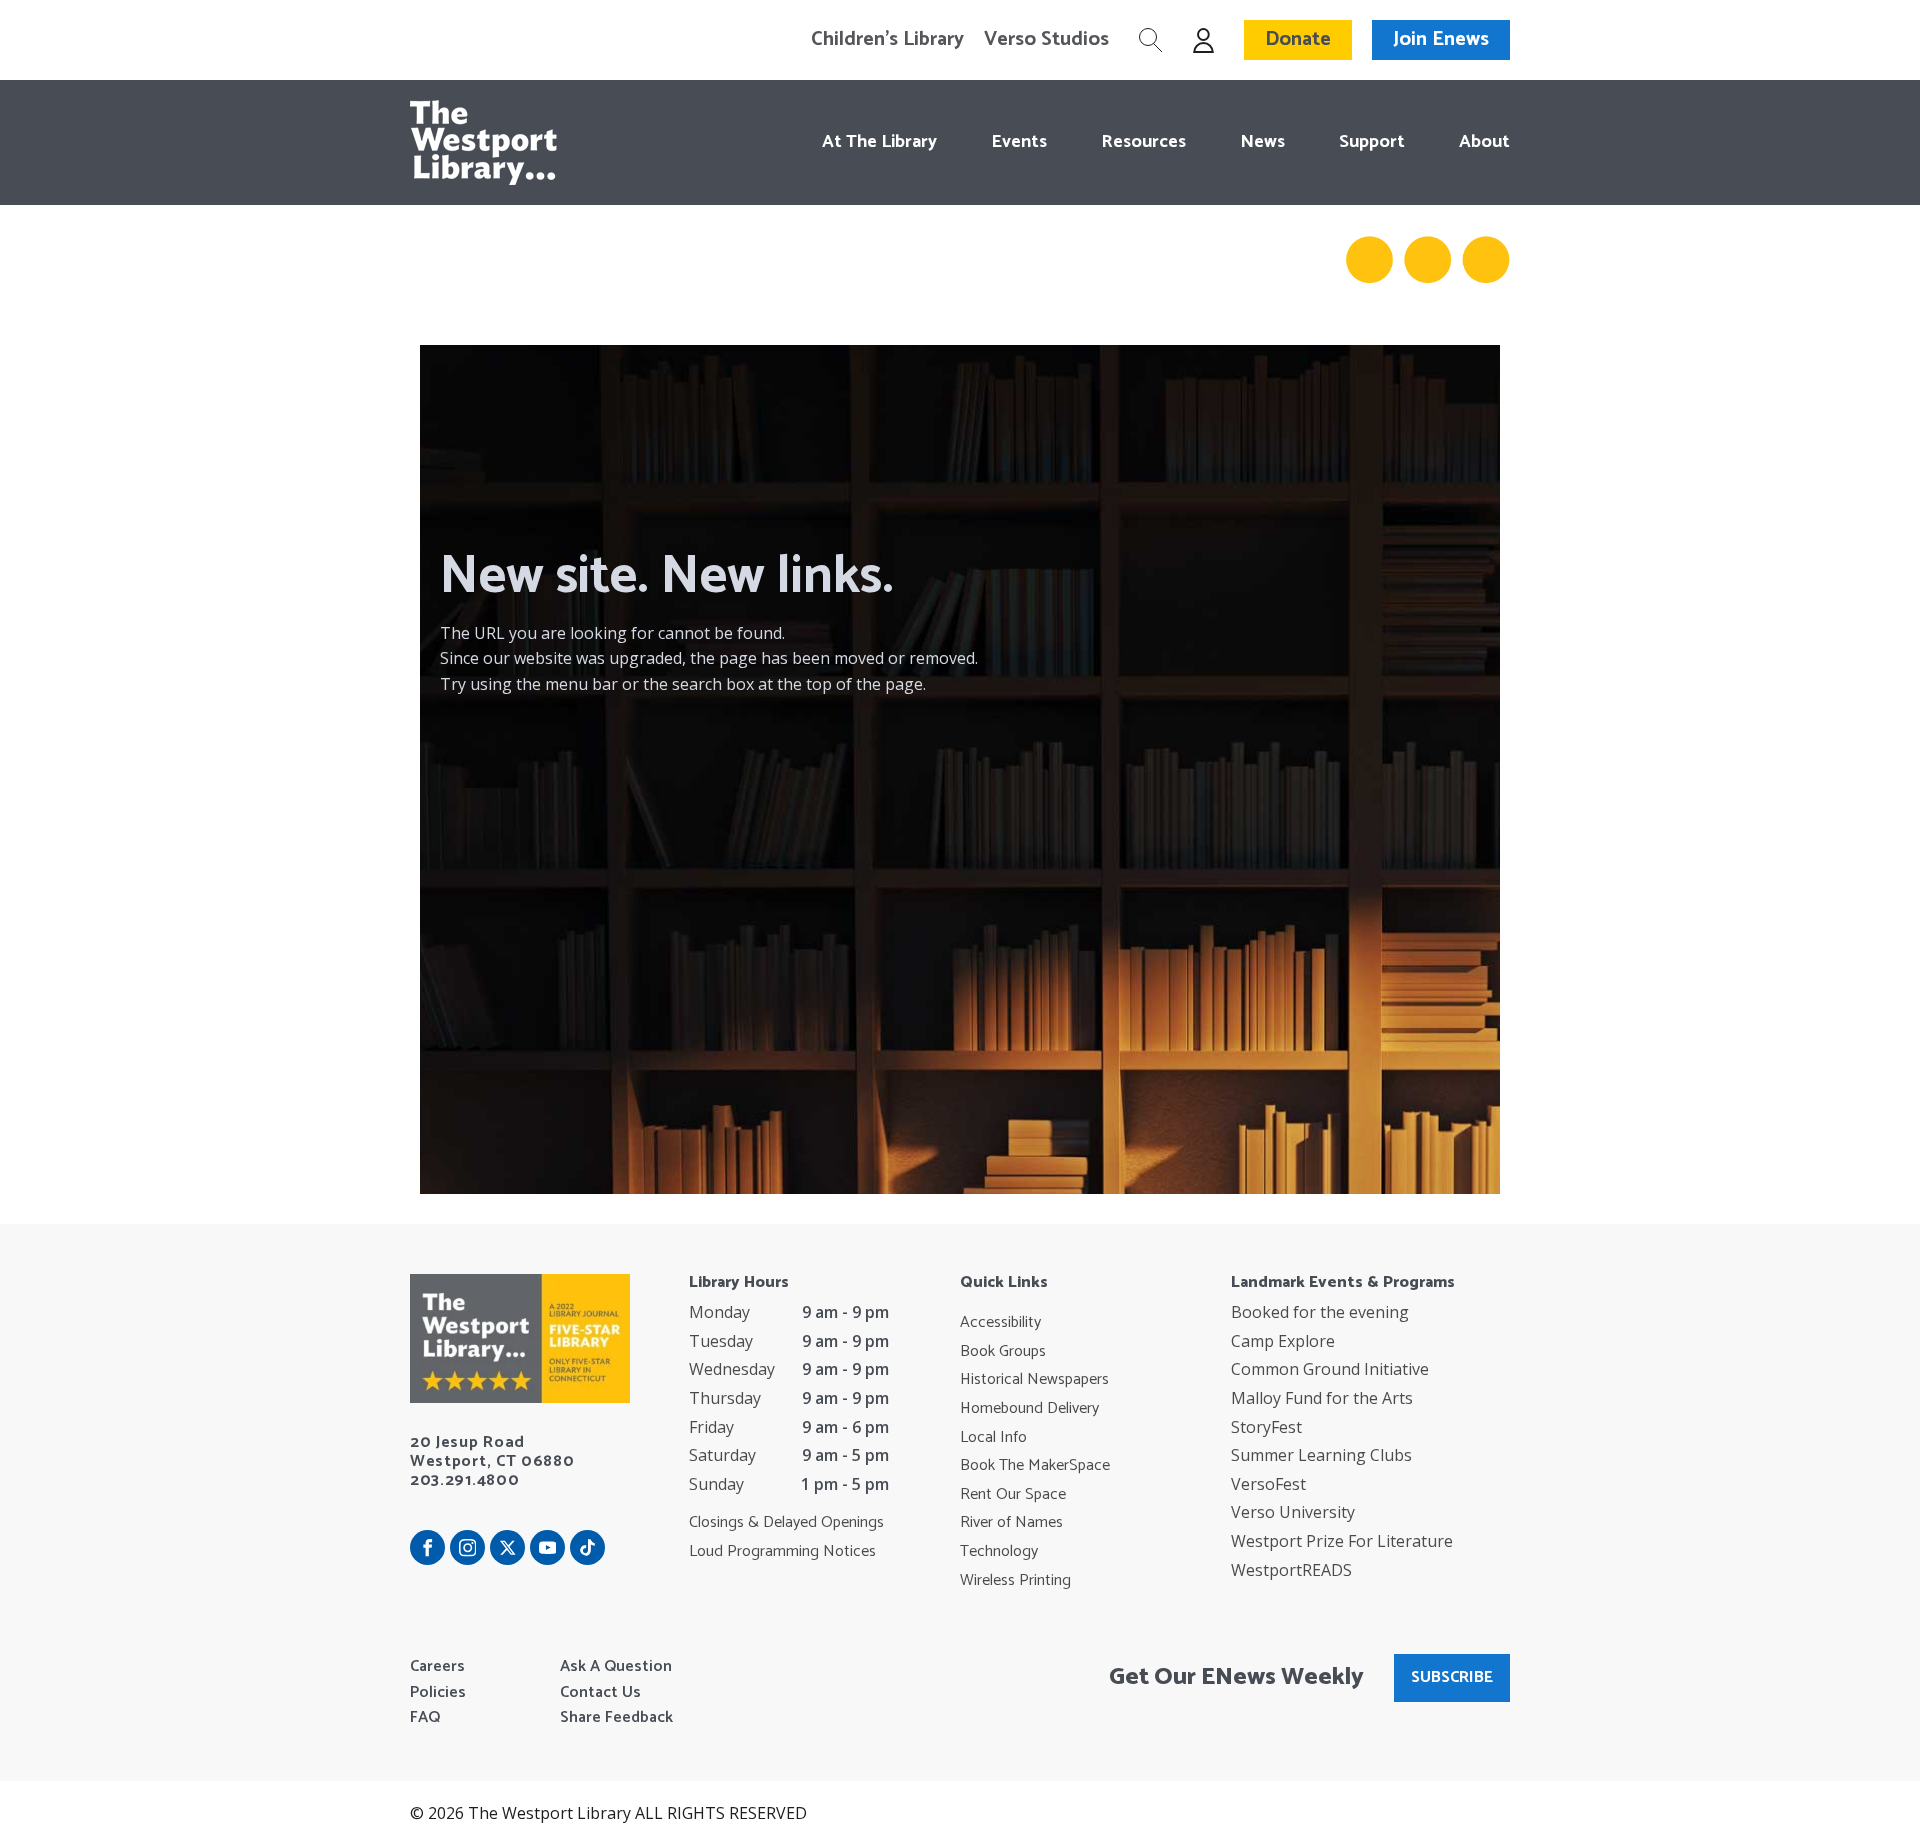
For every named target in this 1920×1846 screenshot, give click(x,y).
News (1262, 142)
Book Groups (1003, 1352)
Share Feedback (616, 1718)
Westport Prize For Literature (1342, 1541)
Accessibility (1000, 1323)
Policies (438, 1693)
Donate (1298, 39)
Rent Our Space (1013, 1495)
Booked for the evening (1320, 1312)
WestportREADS (1291, 1570)
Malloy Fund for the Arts (1322, 1398)
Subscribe (1452, 1677)
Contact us (600, 1693)
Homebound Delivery (1029, 1409)
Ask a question (616, 1667)
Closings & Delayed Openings (786, 1523)
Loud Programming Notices (782, 1552)
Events (1019, 142)
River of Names (1011, 1523)
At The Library (879, 142)
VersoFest (1268, 1484)
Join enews (1441, 39)
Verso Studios (1046, 40)
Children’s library (887, 40)
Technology (999, 1552)
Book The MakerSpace (1035, 1466)
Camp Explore (1283, 1341)
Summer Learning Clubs (1321, 1455)
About (1484, 142)
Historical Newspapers (1034, 1380)
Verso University (1293, 1512)
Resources (1143, 142)
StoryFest (1266, 1427)
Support (1372, 142)
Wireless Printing (1015, 1581)
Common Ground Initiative (1330, 1369)
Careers (437, 1667)
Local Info (993, 1438)
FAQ (425, 1718)
